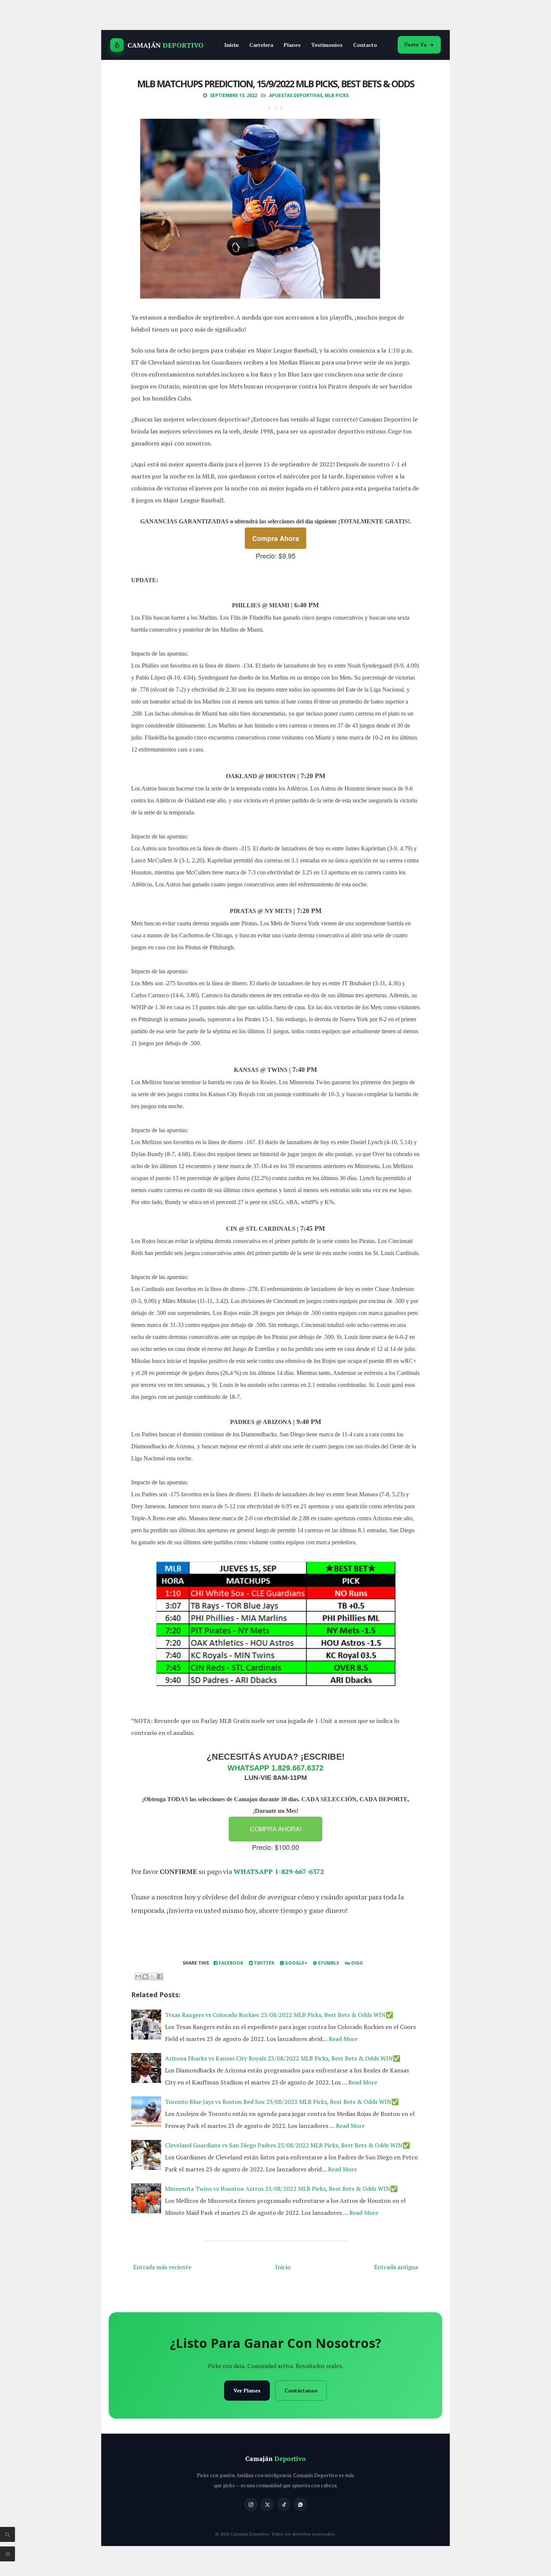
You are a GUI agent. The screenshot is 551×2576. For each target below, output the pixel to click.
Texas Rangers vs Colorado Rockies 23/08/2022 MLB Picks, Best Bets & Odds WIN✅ (279, 2015)
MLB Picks (337, 95)
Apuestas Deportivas (296, 95)
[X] (267, 2504)
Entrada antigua (396, 2267)
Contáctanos (301, 2390)
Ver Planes (247, 2390)
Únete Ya (415, 45)
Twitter (264, 1963)
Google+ (296, 1963)
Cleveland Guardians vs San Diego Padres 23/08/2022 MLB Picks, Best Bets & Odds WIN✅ (287, 2145)
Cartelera (261, 45)
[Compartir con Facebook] (160, 1977)
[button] (275, 1829)
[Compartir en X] (153, 1977)
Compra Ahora (276, 538)
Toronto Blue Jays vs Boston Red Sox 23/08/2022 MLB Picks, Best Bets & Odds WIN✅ (282, 2102)
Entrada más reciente (162, 2267)
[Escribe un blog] (145, 1977)
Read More (343, 2039)
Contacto (365, 45)
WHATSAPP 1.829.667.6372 (275, 1768)
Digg (356, 1963)
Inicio (231, 45)
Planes (292, 45)
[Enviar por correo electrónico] (138, 1977)
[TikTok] (284, 2504)
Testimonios (327, 45)
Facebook (230, 1963)
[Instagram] (251, 2504)
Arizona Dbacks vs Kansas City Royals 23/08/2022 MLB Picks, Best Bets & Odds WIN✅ (283, 2058)
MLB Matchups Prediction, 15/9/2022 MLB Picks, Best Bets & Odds (276, 84)
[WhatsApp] (300, 2504)
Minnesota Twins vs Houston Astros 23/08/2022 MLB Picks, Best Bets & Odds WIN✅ (281, 2189)
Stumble (328, 1963)
